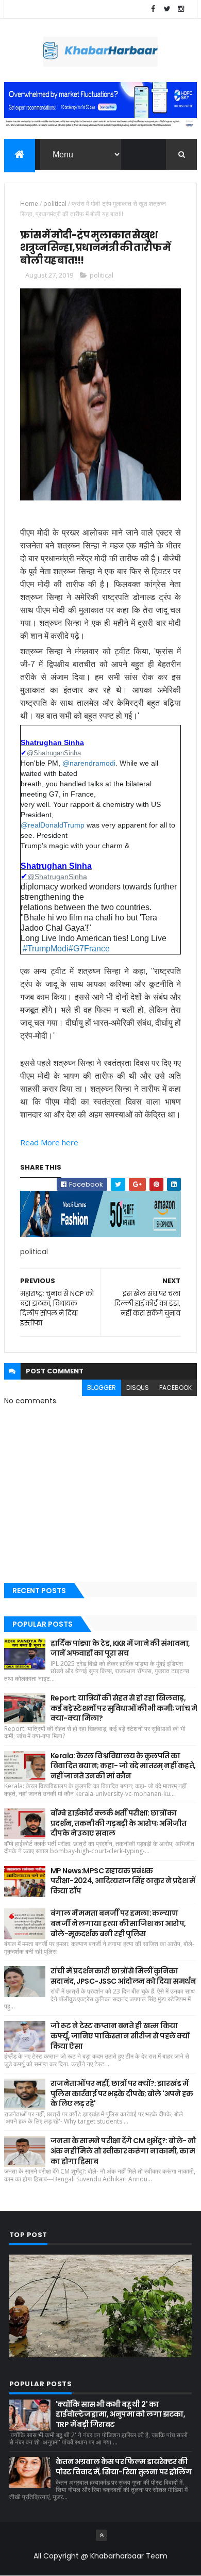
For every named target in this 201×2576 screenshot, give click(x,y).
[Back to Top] (102, 2535)
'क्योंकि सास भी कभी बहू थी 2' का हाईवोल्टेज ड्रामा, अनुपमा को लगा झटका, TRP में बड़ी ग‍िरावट (121, 2414)
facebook (175, 1388)
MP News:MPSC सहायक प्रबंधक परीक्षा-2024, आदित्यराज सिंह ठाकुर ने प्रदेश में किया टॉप (123, 1881)
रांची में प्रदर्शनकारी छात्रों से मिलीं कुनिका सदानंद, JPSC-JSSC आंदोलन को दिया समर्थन (123, 1976)
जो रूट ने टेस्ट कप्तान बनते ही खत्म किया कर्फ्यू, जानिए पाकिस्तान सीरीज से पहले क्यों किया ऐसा (120, 2036)
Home (29, 204)
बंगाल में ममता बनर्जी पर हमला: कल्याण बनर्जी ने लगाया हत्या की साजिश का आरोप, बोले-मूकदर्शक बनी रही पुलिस (118, 1923)
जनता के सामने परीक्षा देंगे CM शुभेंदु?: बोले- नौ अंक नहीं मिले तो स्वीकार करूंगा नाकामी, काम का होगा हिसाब (123, 2151)
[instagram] (181, 9)
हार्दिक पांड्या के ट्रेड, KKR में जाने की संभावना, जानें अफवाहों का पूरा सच (120, 1648)
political (55, 204)
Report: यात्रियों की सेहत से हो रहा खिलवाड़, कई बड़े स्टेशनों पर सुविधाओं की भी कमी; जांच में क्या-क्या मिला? (124, 1708)
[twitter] (167, 9)
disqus (138, 1388)
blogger (102, 1388)
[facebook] (153, 9)
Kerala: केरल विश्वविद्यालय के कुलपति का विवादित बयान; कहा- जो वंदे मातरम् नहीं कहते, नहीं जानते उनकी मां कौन (123, 1766)
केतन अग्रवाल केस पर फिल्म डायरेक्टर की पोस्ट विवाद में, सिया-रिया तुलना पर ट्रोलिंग (123, 2467)
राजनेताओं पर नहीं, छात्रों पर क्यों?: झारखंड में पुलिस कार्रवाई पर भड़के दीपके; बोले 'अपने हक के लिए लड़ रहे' (122, 2093)
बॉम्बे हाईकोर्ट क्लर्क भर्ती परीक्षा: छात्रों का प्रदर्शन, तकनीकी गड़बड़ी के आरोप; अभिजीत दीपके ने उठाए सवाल (119, 1823)
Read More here (49, 1142)
